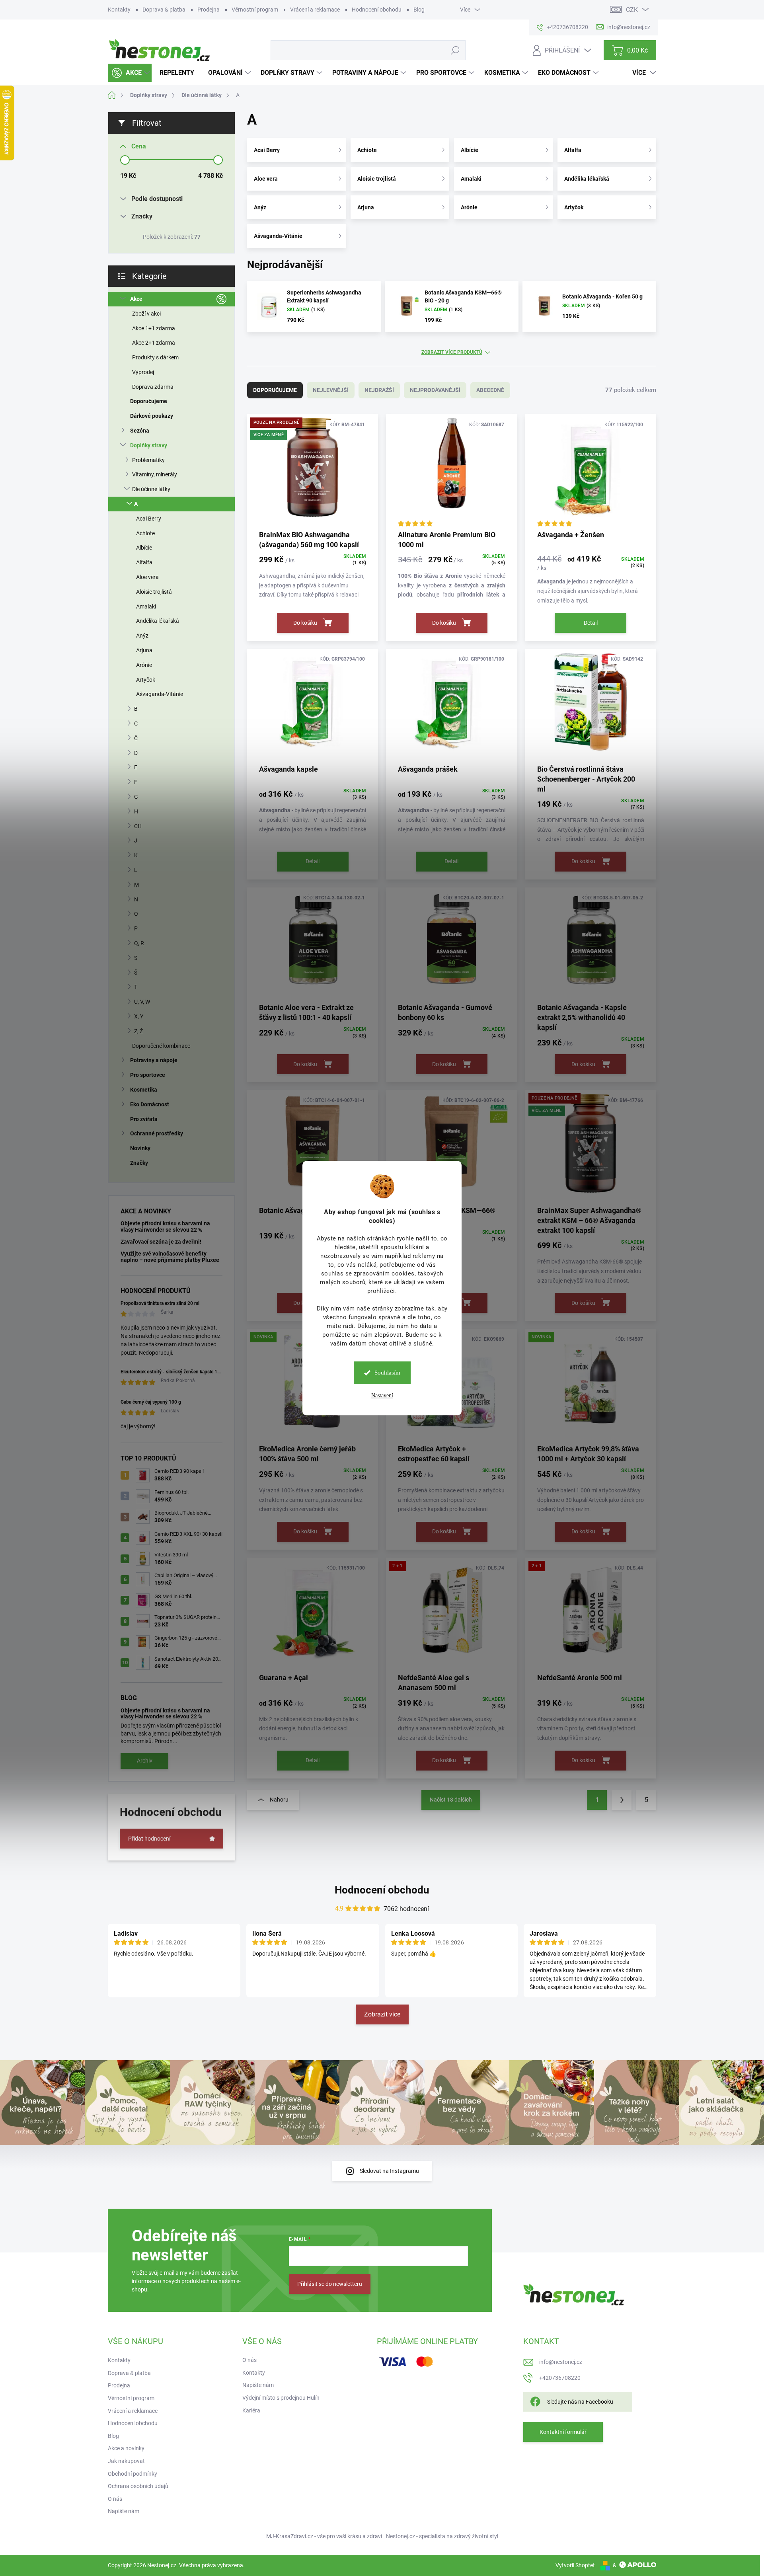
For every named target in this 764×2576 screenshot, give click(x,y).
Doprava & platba (164, 10)
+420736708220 (560, 2378)
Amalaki (146, 606)
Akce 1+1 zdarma (154, 328)
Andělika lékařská (158, 621)
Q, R (139, 943)
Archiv (145, 1761)
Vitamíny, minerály (155, 474)
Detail (591, 623)
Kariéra (251, 2410)
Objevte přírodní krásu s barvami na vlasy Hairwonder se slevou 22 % (165, 1226)
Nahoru (279, 1800)
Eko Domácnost (150, 1104)
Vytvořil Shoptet (575, 2565)
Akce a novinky (126, 2448)
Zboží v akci (146, 314)
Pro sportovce (148, 1075)
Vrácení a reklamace (315, 10)
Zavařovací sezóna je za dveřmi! (161, 1242)
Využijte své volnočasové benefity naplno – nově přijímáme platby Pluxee (170, 1257)
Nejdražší (379, 390)
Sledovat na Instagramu (389, 2171)
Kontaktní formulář (563, 2432)
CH (138, 826)
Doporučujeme (149, 401)
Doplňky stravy (149, 445)
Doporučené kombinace (161, 1046)
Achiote (145, 533)
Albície (144, 548)
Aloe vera (147, 577)
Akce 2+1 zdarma (154, 343)
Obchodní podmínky (133, 2474)
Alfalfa (144, 562)
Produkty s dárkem (155, 357)
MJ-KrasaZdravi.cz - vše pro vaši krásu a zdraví (324, 2536)
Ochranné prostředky (157, 1133)
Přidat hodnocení (149, 1839)
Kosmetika (144, 1090)
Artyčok (146, 680)
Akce (136, 299)
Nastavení (382, 1395)
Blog (419, 10)
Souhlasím (387, 1373)
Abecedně (490, 390)
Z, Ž (138, 1031)
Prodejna (209, 10)
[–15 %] (313, 706)
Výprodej (143, 372)
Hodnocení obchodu (377, 10)
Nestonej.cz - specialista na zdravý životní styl (442, 2536)
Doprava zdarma (153, 387)
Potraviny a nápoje (154, 1060)
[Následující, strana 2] (622, 1800)
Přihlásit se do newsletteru (330, 2284)
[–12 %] (591, 472)
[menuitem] (130, 73)
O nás (115, 2499)
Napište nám (124, 2511)
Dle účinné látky (151, 489)
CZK (632, 10)
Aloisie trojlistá (154, 592)
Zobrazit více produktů (452, 352)
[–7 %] (451, 706)
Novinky (140, 1148)
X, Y (139, 1016)
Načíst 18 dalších (451, 1800)
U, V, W (142, 1002)
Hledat (455, 50)
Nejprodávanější (435, 390)
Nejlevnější (331, 390)
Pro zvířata (144, 1119)
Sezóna (140, 431)
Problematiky (148, 460)
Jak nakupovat (126, 2461)
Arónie (144, 665)
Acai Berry (149, 519)
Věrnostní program (255, 10)
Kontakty (119, 10)
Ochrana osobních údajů (138, 2486)
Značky (139, 1163)
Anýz (142, 636)
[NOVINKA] (591, 1386)
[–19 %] (451, 472)
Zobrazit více (382, 2014)
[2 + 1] (451, 1615)
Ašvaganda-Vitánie (160, 694)
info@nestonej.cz (561, 2362)
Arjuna (144, 650)
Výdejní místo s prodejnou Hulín (281, 2398)
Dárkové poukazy (152, 416)
